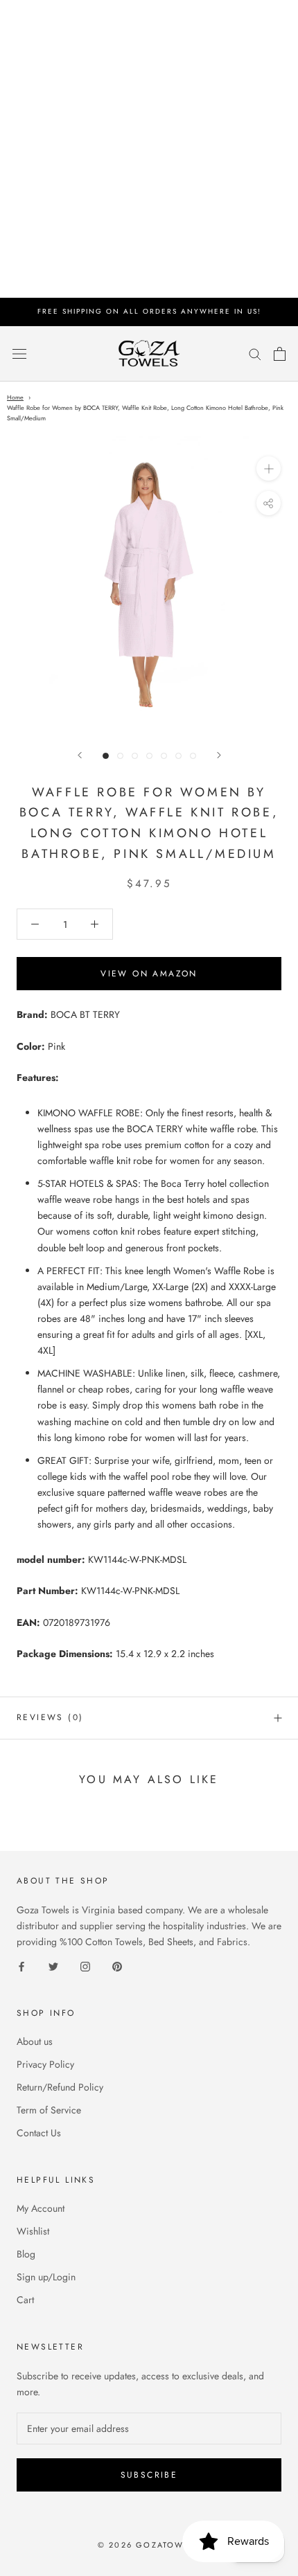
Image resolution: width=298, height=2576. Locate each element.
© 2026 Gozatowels (149, 2545)
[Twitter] (53, 1966)
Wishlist (33, 2231)
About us (35, 2041)
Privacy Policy (45, 2064)
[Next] (219, 755)
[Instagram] (85, 1966)
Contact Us (39, 2133)
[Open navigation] (19, 354)
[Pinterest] (117, 1966)
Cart (25, 2300)
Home (15, 397)
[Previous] (80, 755)
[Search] (255, 354)
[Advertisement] (149, 149)
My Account (41, 2208)
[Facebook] (21, 1966)
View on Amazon (149, 974)
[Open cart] (280, 354)
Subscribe (149, 2475)
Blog (26, 2254)
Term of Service (49, 2110)
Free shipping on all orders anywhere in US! (149, 311)
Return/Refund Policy (60, 2087)
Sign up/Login (46, 2277)
